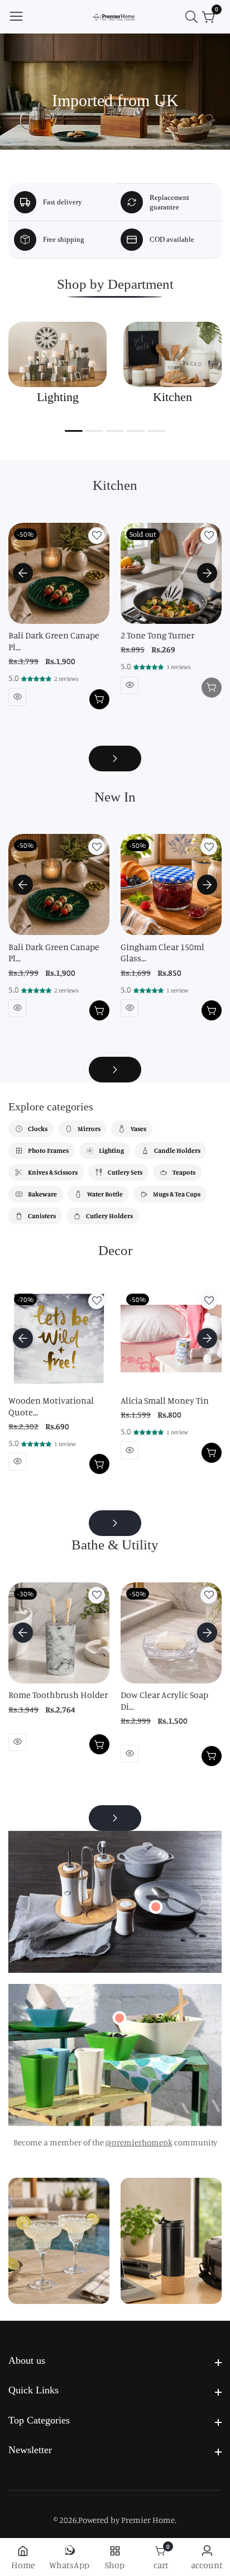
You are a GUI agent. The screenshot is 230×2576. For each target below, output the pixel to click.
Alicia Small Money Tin (165, 1400)
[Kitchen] (115, 759)
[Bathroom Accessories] (115, 1818)
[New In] (115, 1070)
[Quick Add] (156, 1907)
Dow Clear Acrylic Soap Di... (164, 1700)
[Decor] (115, 1523)
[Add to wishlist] (97, 536)
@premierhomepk (139, 2142)
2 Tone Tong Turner (157, 635)
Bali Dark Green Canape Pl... (54, 641)
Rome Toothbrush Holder (58, 1695)
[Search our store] (194, 17)
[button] (74, 431)
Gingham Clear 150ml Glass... (162, 953)
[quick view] (17, 697)
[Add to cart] (99, 699)
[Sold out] (212, 688)
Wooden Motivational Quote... (51, 1406)
